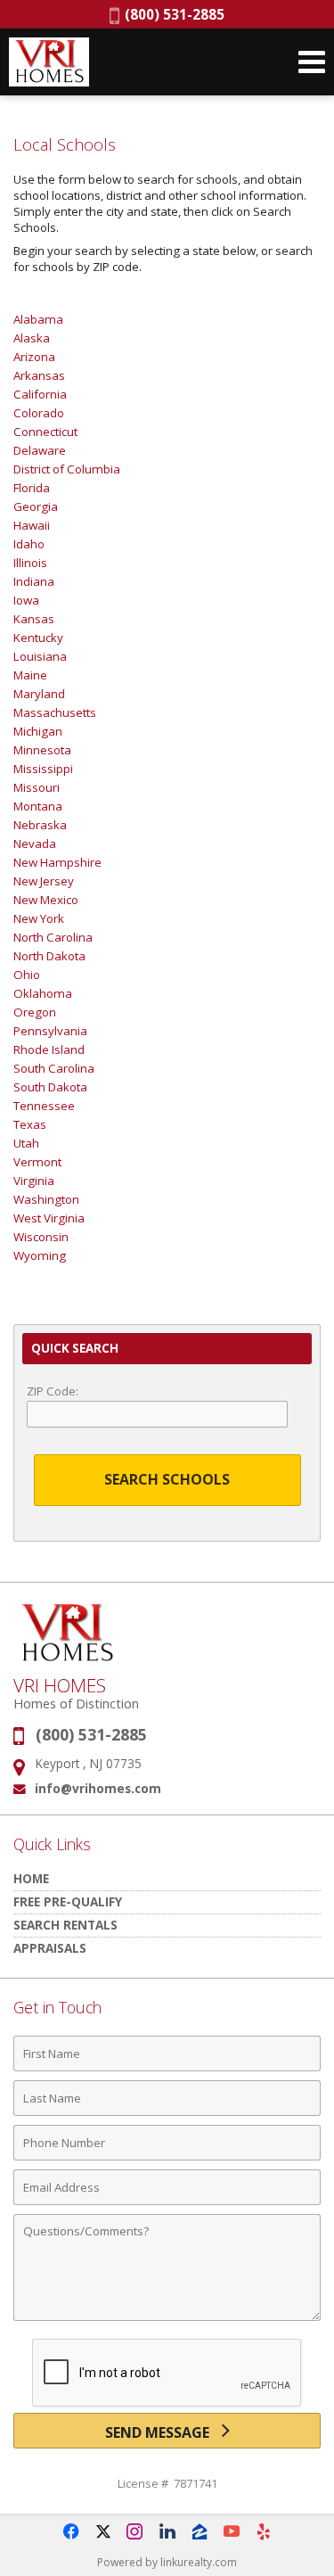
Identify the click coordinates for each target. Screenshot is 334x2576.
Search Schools (167, 1479)
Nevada (35, 844)
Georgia (36, 506)
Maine (30, 675)
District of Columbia (67, 469)
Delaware (40, 450)
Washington (46, 1199)
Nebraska (40, 825)
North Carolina (53, 937)
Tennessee (44, 1106)
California (40, 394)
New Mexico (46, 900)
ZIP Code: (53, 1391)
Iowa (26, 600)
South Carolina (54, 1068)
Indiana (34, 581)
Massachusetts (55, 712)
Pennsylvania (50, 1031)
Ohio (27, 975)
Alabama (38, 319)
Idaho (29, 544)
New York (39, 918)
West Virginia (49, 1218)
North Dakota (49, 956)
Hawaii (32, 525)
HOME (31, 1878)
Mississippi (43, 769)
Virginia (34, 1181)
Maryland (39, 694)
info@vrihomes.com (98, 1788)
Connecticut (45, 432)
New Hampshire (57, 862)
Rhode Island (49, 1049)
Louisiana (40, 656)
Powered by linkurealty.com (167, 2562)
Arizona (34, 357)
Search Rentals (65, 1925)
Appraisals (50, 1948)
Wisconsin (41, 1237)
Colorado (39, 413)
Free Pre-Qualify (68, 1901)
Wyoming (40, 1255)
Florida (32, 488)
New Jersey (44, 881)
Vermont (37, 1162)
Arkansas (39, 375)
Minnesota (42, 750)
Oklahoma (43, 993)
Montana (38, 806)
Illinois (30, 563)
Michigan (38, 731)
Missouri (37, 787)
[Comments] (167, 2320)
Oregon (35, 1012)
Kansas (34, 619)
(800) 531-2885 (172, 14)
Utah (26, 1143)
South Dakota (50, 1087)
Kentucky (38, 638)
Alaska (32, 338)
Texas (30, 1124)
